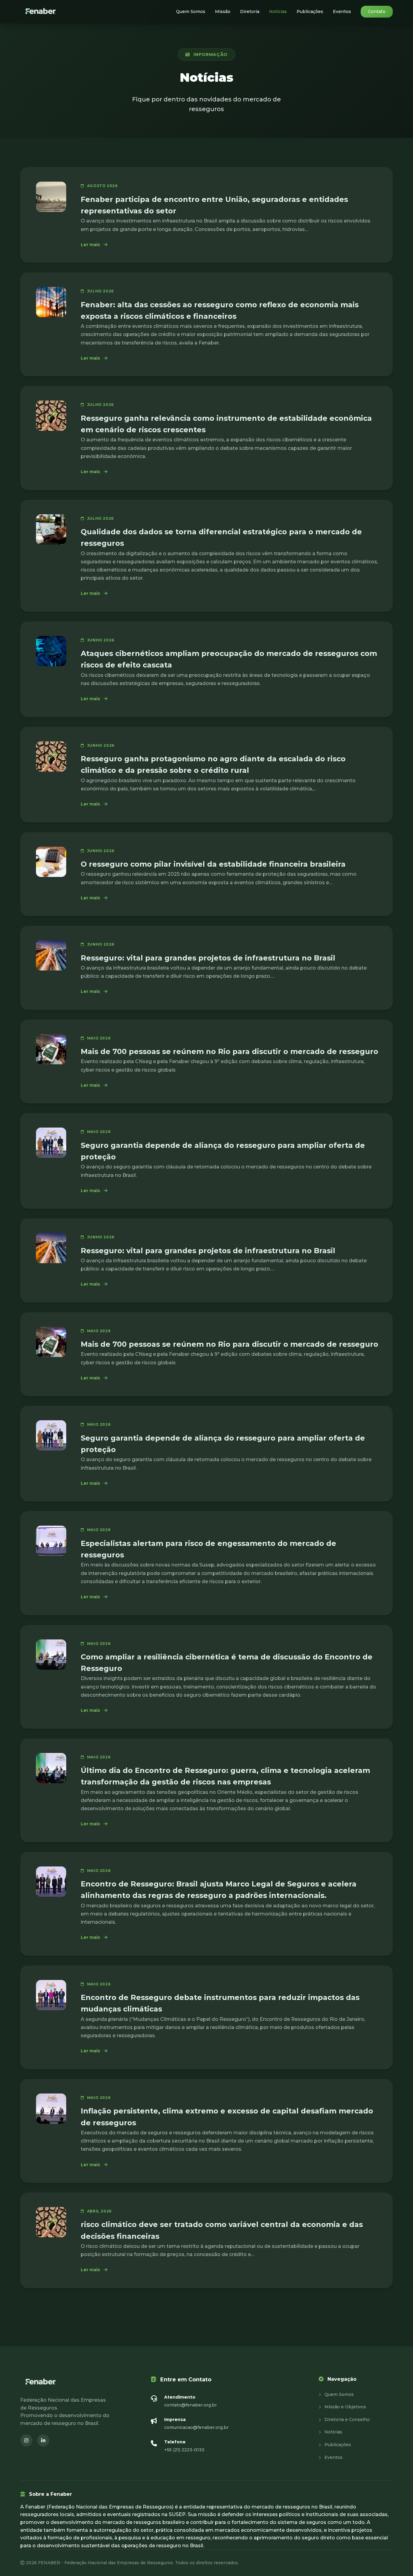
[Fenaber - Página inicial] (41, 12)
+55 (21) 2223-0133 (184, 2450)
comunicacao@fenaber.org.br (196, 2427)
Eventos (342, 12)
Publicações (310, 12)
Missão (223, 12)
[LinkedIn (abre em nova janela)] (43, 2440)
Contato (377, 12)
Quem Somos (191, 12)
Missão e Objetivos (345, 2407)
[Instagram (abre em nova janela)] (26, 2440)
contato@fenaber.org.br (190, 2405)
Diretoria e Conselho (346, 2420)
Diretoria (250, 12)
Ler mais (94, 245)
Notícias (278, 12)
